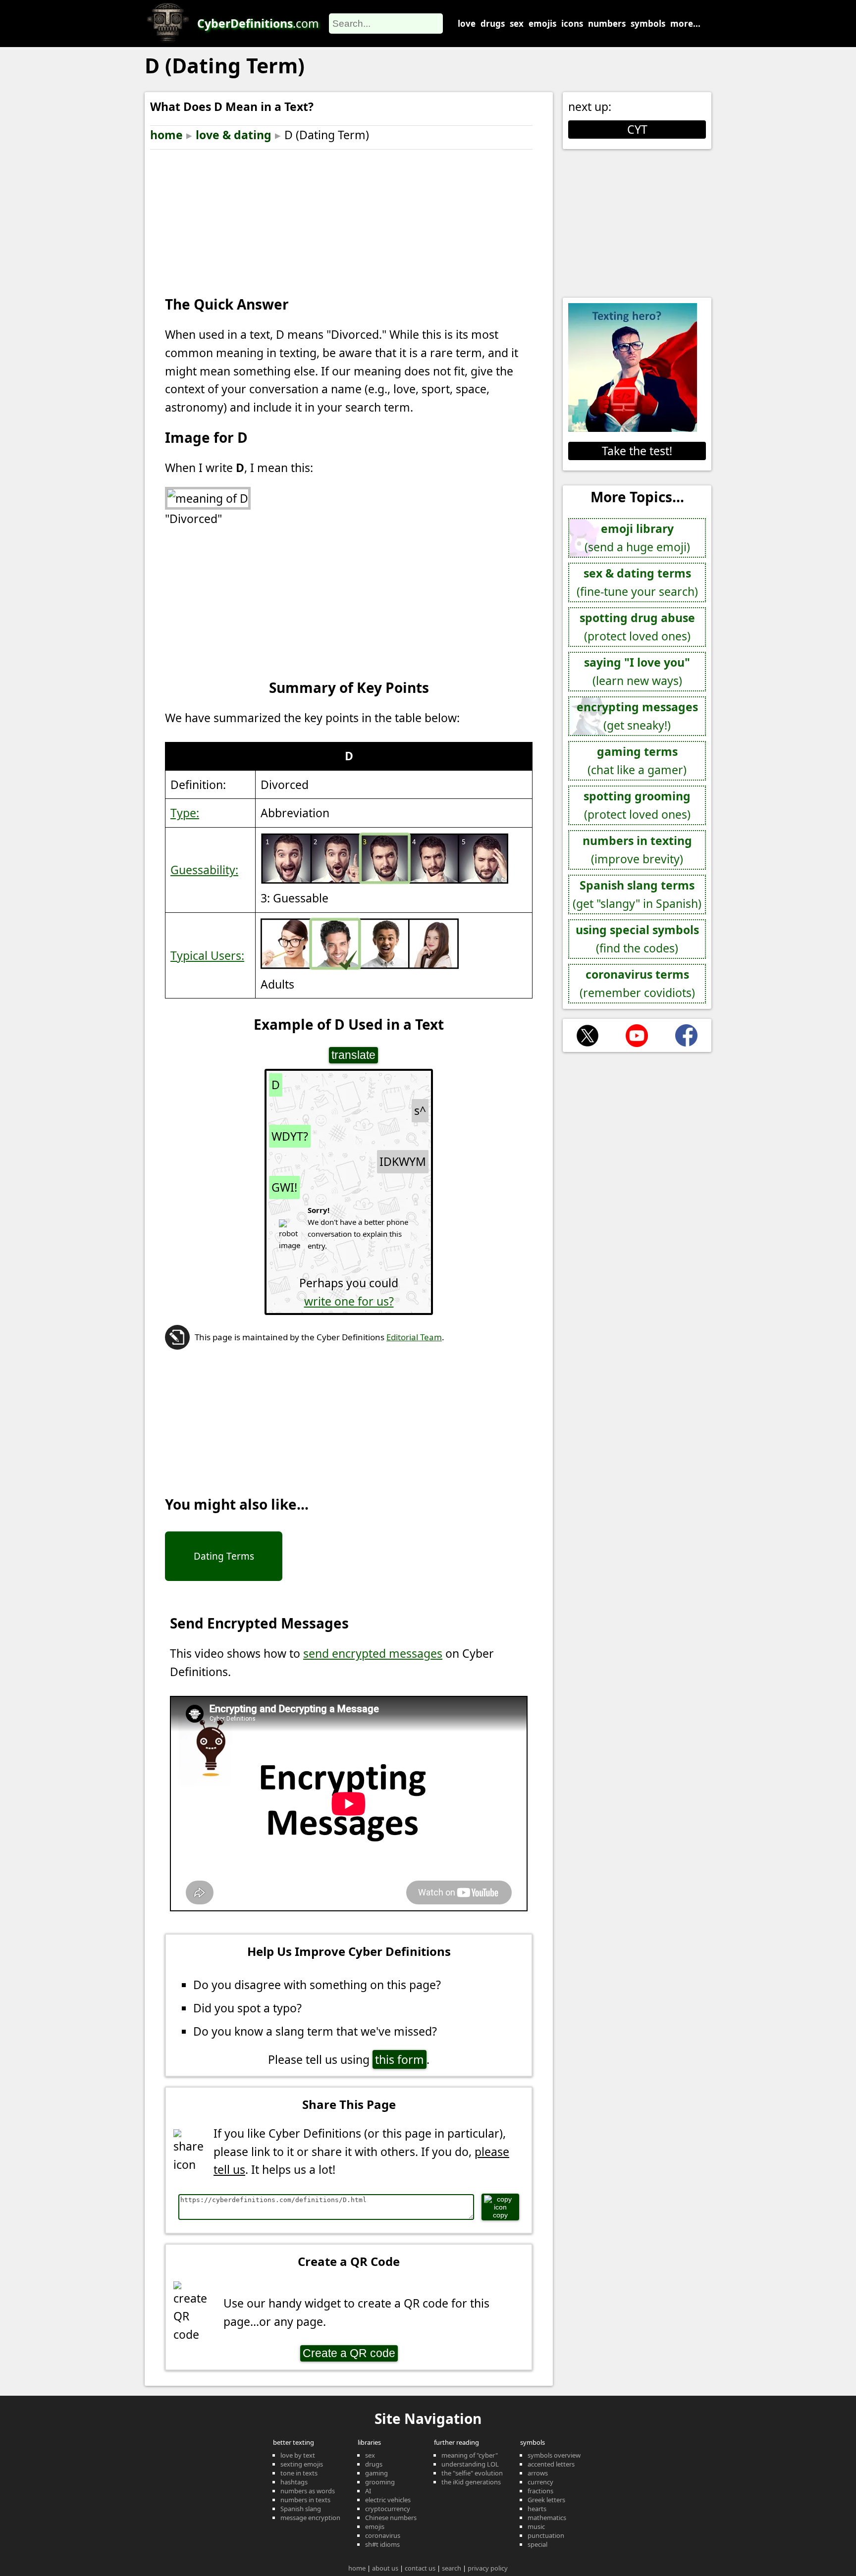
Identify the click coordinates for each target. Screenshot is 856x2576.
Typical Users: (207, 955)
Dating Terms (224, 1556)
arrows (538, 2473)
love (467, 24)
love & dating (234, 135)
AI (368, 2491)
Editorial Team (414, 1337)
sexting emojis (302, 2464)
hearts (537, 2509)
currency (540, 2482)
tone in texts (299, 2473)
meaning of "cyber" (470, 2455)
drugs (493, 24)
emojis (542, 24)
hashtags (294, 2482)
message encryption (310, 2518)
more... (685, 24)
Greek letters (546, 2500)
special (537, 2544)
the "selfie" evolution (472, 2473)
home (166, 135)
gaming (376, 2473)
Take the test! (637, 451)
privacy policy (488, 2568)
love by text (298, 2455)
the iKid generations (471, 2482)
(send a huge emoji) (637, 538)
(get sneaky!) (637, 716)
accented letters (551, 2464)
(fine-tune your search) (637, 582)
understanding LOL (470, 2464)
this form (400, 2059)
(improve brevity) (637, 850)
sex (517, 24)
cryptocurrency (388, 2509)
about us (385, 2568)
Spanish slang (301, 2509)
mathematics (547, 2518)
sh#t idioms (382, 2544)
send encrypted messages (373, 1653)
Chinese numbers (391, 2518)
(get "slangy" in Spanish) (637, 894)
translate (353, 1055)
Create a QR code (349, 2353)
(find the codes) (637, 939)
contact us (420, 2568)
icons (572, 24)
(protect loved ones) (637, 627)
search (452, 2568)
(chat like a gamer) (637, 761)
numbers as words (308, 2491)
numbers (607, 24)
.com (258, 23)
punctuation (546, 2535)
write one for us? (349, 1301)
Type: (185, 813)
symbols (648, 24)
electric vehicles (388, 2500)
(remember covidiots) (637, 983)
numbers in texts (305, 2500)
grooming (380, 2482)
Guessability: (204, 870)
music (536, 2526)
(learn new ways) (637, 671)
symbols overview (554, 2455)
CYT (637, 129)
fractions (540, 2491)
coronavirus (383, 2535)
